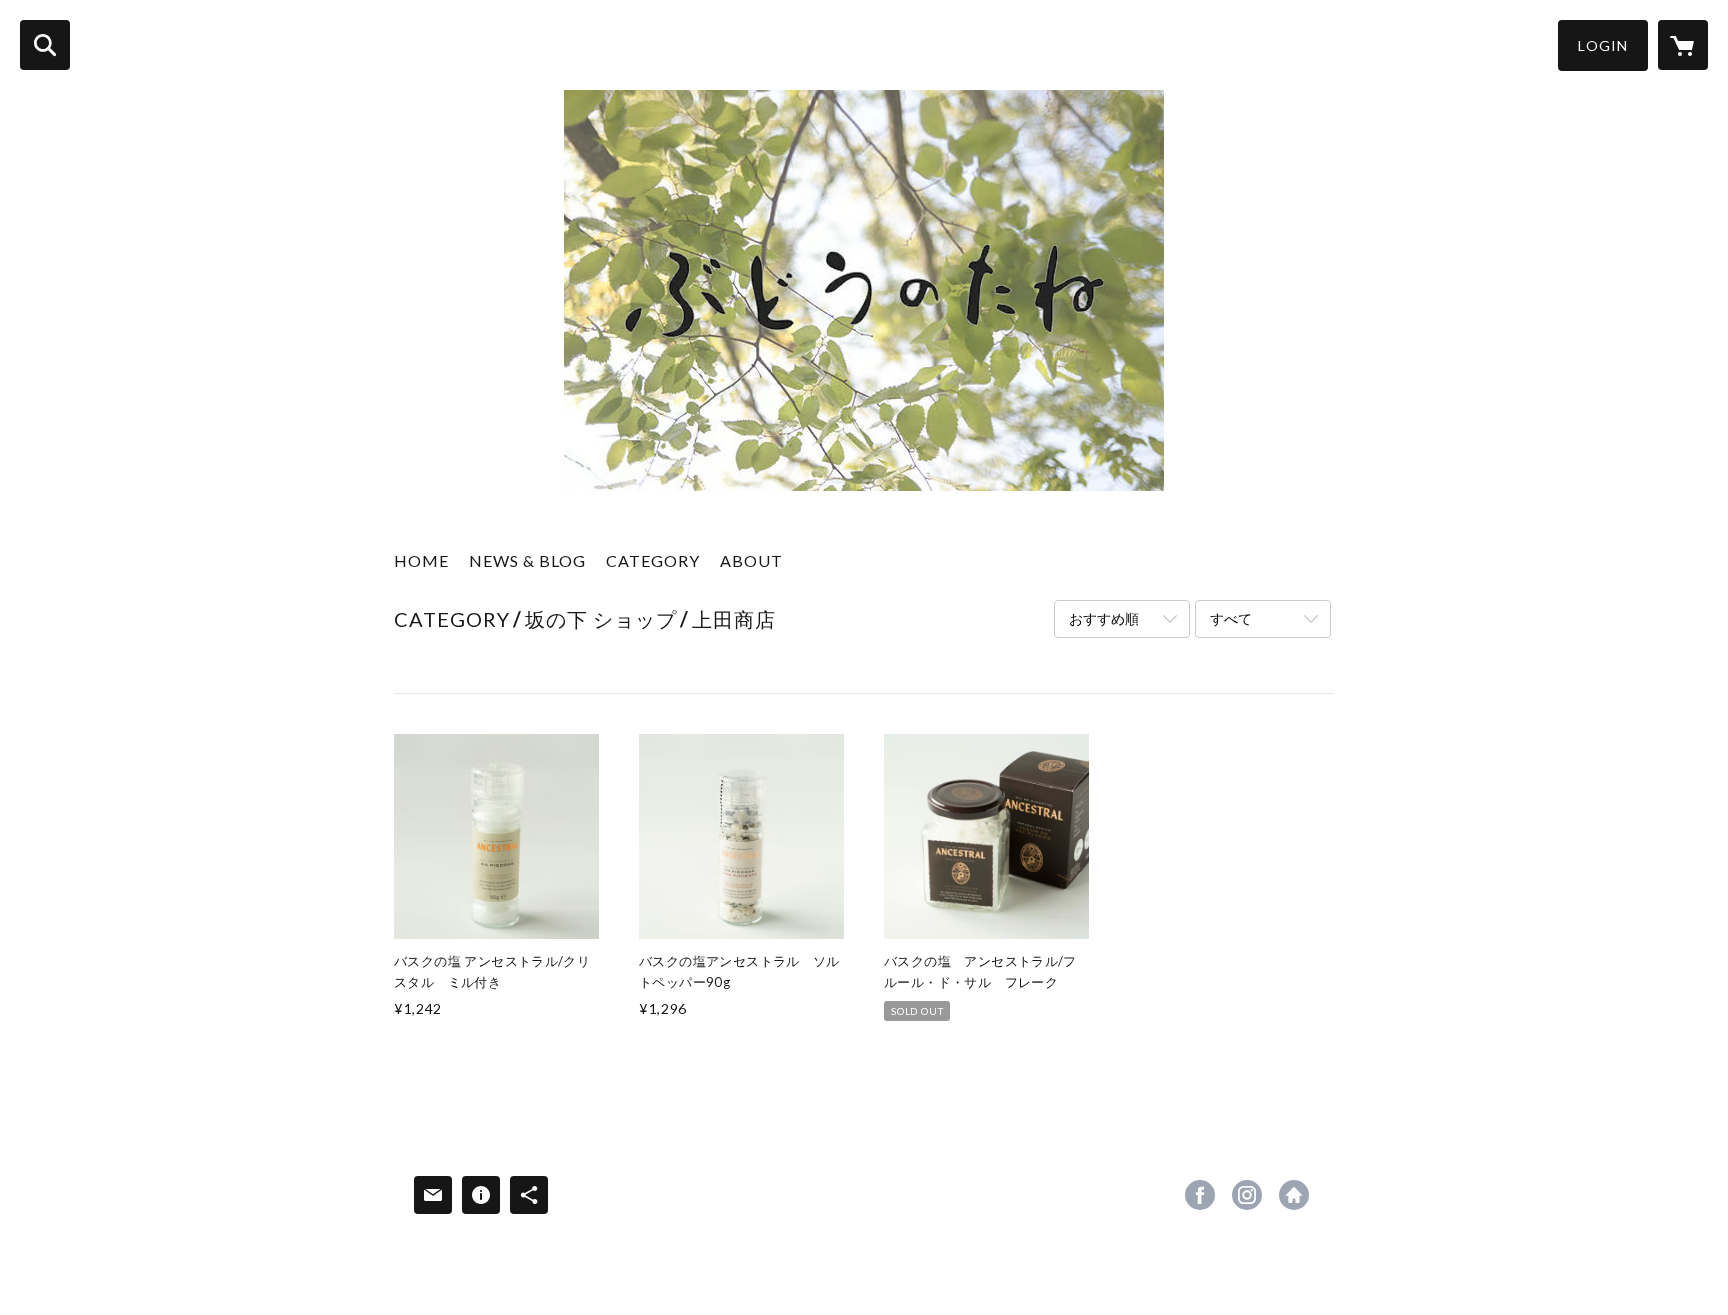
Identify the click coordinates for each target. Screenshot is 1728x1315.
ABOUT (751, 560)
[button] (1603, 45)
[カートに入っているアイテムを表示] (1683, 45)
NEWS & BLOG (527, 560)
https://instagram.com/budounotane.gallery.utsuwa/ (1247, 1195)
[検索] (45, 45)
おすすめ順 (1104, 618)
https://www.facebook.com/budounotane (1200, 1195)
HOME (421, 560)
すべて (1231, 618)
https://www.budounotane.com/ (1294, 1195)
